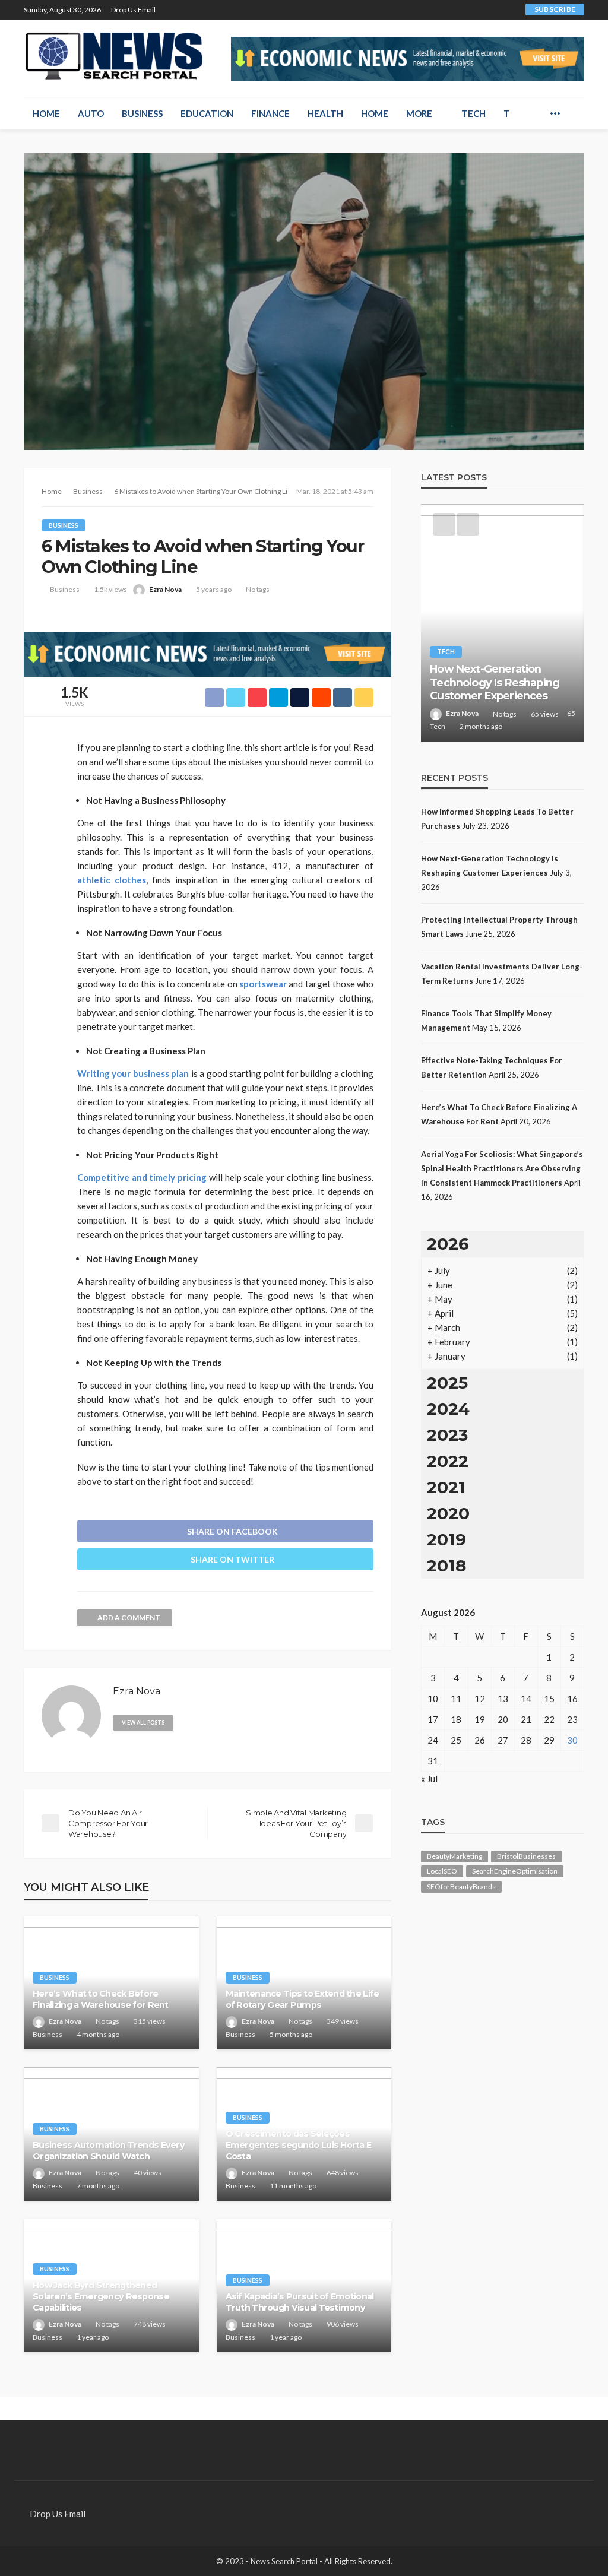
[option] (503, 623)
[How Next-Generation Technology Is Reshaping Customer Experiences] (503, 623)
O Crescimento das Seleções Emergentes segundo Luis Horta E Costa (299, 2145)
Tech (474, 113)
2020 (448, 1513)
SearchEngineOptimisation (515, 1871)
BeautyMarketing (455, 1856)
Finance (270, 113)
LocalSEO (442, 1871)
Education (207, 113)
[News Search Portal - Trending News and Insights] (115, 56)
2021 (446, 1487)
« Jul (429, 1779)
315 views (150, 2021)
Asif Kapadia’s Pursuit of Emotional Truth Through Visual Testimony (300, 2302)
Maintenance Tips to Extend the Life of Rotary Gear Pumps (303, 1999)
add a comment (129, 1617)
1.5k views (110, 589)
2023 (447, 1435)
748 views (150, 2324)
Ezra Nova (165, 589)
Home (46, 113)
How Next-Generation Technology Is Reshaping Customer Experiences (495, 682)
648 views (343, 2173)
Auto (91, 113)
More (419, 113)
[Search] (574, 113)
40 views (148, 2173)
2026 (448, 1244)
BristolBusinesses (526, 1856)
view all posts (143, 1723)
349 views (343, 2021)
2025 (447, 1383)
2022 (448, 1461)
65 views (545, 714)
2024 (448, 1409)
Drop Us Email (133, 10)
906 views (343, 2324)
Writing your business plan (133, 1073)
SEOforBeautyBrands (461, 1886)
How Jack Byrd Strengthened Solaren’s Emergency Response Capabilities (101, 2296)
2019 (446, 1539)
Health (325, 113)
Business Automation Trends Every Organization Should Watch (109, 2151)
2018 (446, 1566)
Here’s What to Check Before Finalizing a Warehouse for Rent (101, 1999)
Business (142, 113)
